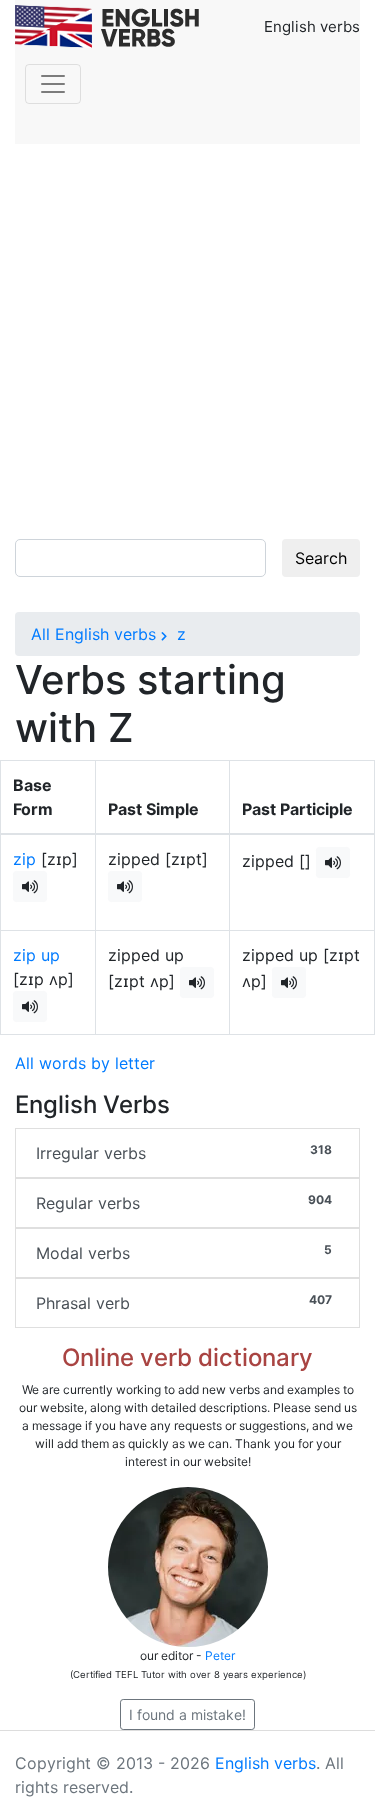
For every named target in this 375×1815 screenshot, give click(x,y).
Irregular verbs (184, 1152)
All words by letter (85, 1063)
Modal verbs (184, 1252)
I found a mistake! (187, 1714)
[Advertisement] (187, 341)
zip (24, 859)
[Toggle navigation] (53, 84)
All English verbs (93, 634)
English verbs (265, 1763)
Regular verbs (184, 1202)
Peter (220, 1655)
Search (321, 558)
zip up (36, 955)
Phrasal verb (184, 1302)
